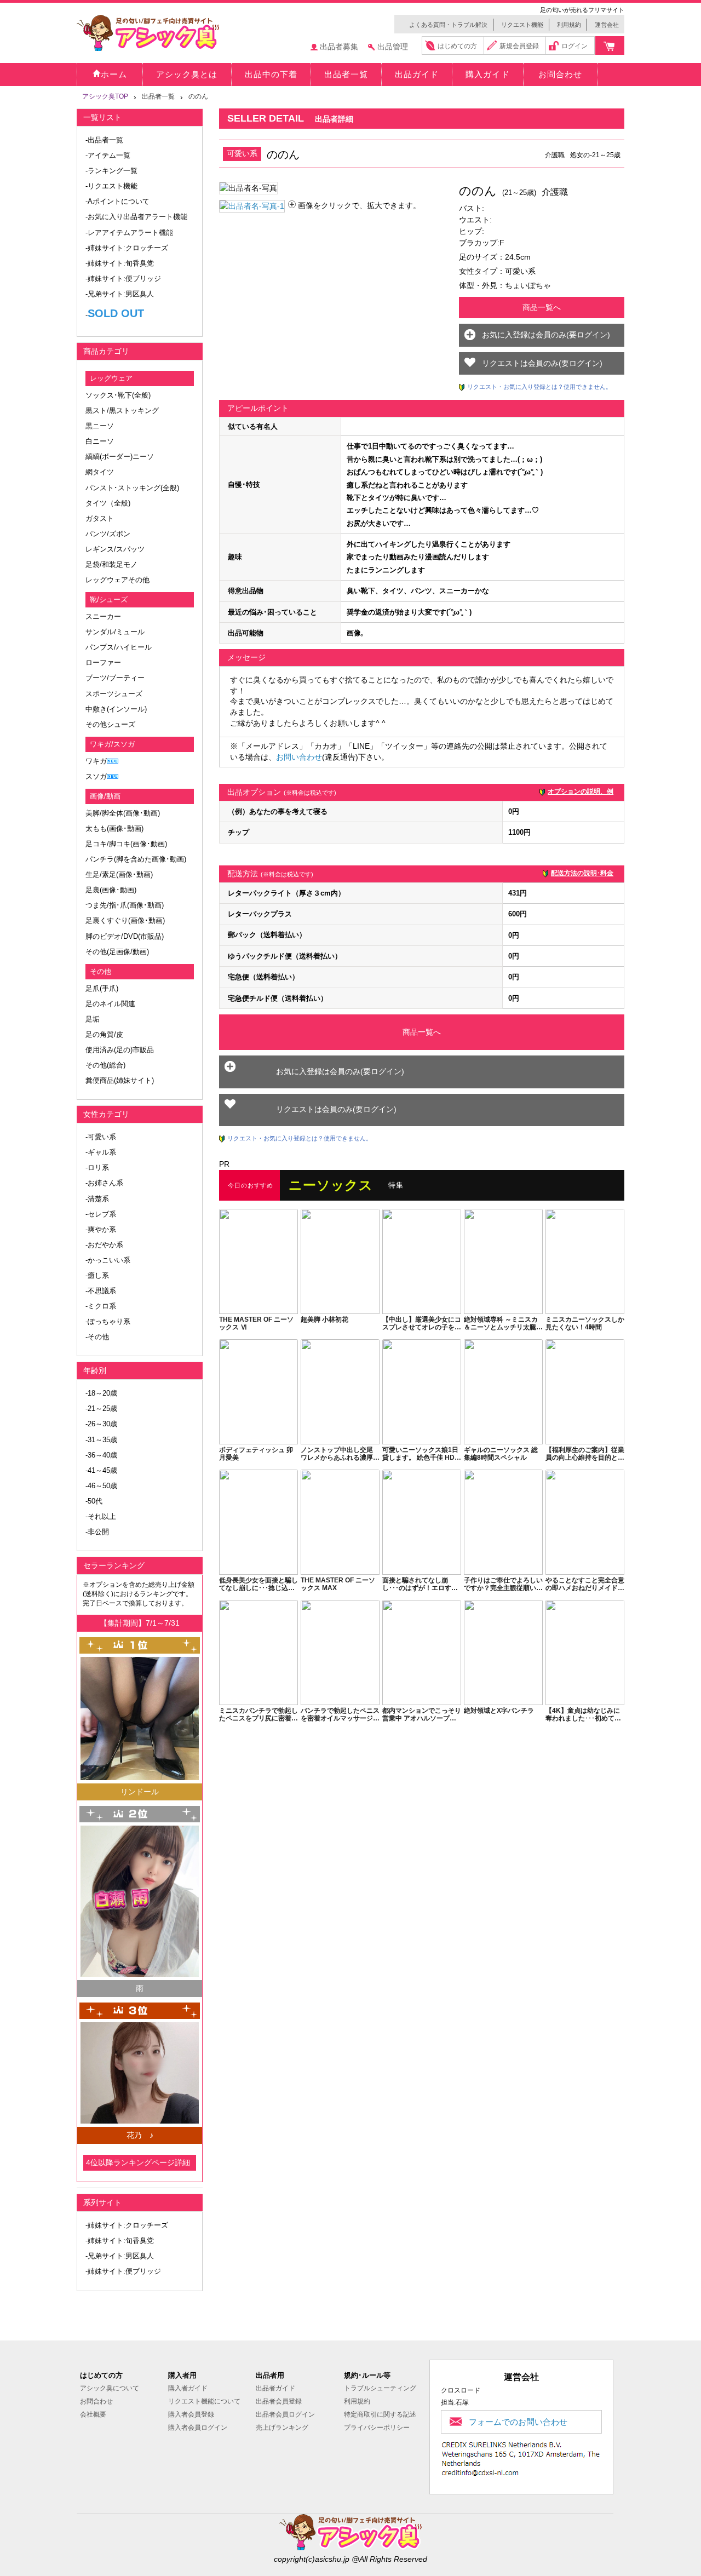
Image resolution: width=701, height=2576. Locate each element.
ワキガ (96, 761)
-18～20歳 (101, 1393)
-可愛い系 (101, 1137)
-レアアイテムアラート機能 (129, 233)
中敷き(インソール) (116, 709)
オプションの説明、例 (581, 791)
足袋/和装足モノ (111, 564)
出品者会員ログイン (285, 2414)
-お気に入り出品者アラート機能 (136, 217)
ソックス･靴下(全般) (118, 395)
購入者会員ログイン (198, 2428)
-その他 (97, 1337)
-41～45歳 (101, 1470)
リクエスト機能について (204, 2401)
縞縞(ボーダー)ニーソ (120, 457)
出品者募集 (339, 47)
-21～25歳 (101, 1409)
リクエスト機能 (522, 25)
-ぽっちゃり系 (108, 1321)
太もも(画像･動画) (114, 828)
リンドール (140, 1792)
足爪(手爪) (102, 988)
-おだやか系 (104, 1245)
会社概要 (93, 2414)
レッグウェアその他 (117, 580)
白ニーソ (100, 441)
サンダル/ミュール (115, 632)
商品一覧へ (542, 307)
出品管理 (393, 47)
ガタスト (100, 518)
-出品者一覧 (104, 140)
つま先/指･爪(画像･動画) (125, 905)
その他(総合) (105, 1065)
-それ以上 (101, 1516)
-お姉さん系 (104, 1183)
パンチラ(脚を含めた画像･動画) (136, 859)
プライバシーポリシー (377, 2428)
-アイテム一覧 (108, 155)
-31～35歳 (101, 1440)
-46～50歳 (101, 1486)
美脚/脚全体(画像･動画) (123, 813)
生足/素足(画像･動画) (119, 874)
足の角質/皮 (104, 1034)
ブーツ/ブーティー (115, 678)
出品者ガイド (275, 2388)
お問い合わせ (299, 757)
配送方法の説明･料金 (582, 873)
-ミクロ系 (101, 1306)
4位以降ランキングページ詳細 (138, 2162)
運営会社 (607, 25)
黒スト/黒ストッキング (122, 411)
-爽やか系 (101, 1229)
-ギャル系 (101, 1152)
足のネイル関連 (110, 1004)
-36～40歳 (101, 1455)
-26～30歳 (101, 1424)
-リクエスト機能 (111, 186)
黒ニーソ (100, 426)
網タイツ (100, 472)
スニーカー (103, 616)
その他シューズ (110, 724)
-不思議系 (101, 1291)
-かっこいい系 (108, 1260)
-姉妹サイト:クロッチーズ (127, 248)
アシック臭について (110, 2388)
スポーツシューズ (114, 694)
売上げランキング (282, 2428)
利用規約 (569, 25)
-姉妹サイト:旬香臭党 (120, 263)
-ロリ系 (97, 1167)
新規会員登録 (519, 46)
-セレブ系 (101, 1214)
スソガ (96, 776)
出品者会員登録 (279, 2401)
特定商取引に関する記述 (380, 2414)
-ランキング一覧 (111, 171)
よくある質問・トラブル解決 (448, 25)
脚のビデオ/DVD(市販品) (125, 936)
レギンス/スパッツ (115, 549)
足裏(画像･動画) (111, 890)
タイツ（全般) (108, 503)
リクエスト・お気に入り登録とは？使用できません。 (539, 387)
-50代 (94, 1501)
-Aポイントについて (117, 201)
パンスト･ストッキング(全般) (132, 488)
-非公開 (97, 1532)
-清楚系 (97, 1199)
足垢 (93, 1019)
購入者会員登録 (191, 2414)
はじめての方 (457, 46)
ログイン (574, 46)
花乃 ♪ (140, 2135)
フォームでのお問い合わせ (518, 2422)
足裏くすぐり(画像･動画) (125, 920)
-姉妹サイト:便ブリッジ (123, 279)
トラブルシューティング (380, 2388)
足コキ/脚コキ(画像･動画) (126, 844)
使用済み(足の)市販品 (120, 1050)
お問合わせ (96, 2401)
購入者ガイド (188, 2388)
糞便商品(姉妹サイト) (120, 1080)
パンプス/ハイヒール (119, 647)
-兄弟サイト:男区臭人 (120, 294)
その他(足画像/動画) (117, 952)
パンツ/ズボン (108, 534)
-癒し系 (97, 1275)
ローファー (103, 662)
